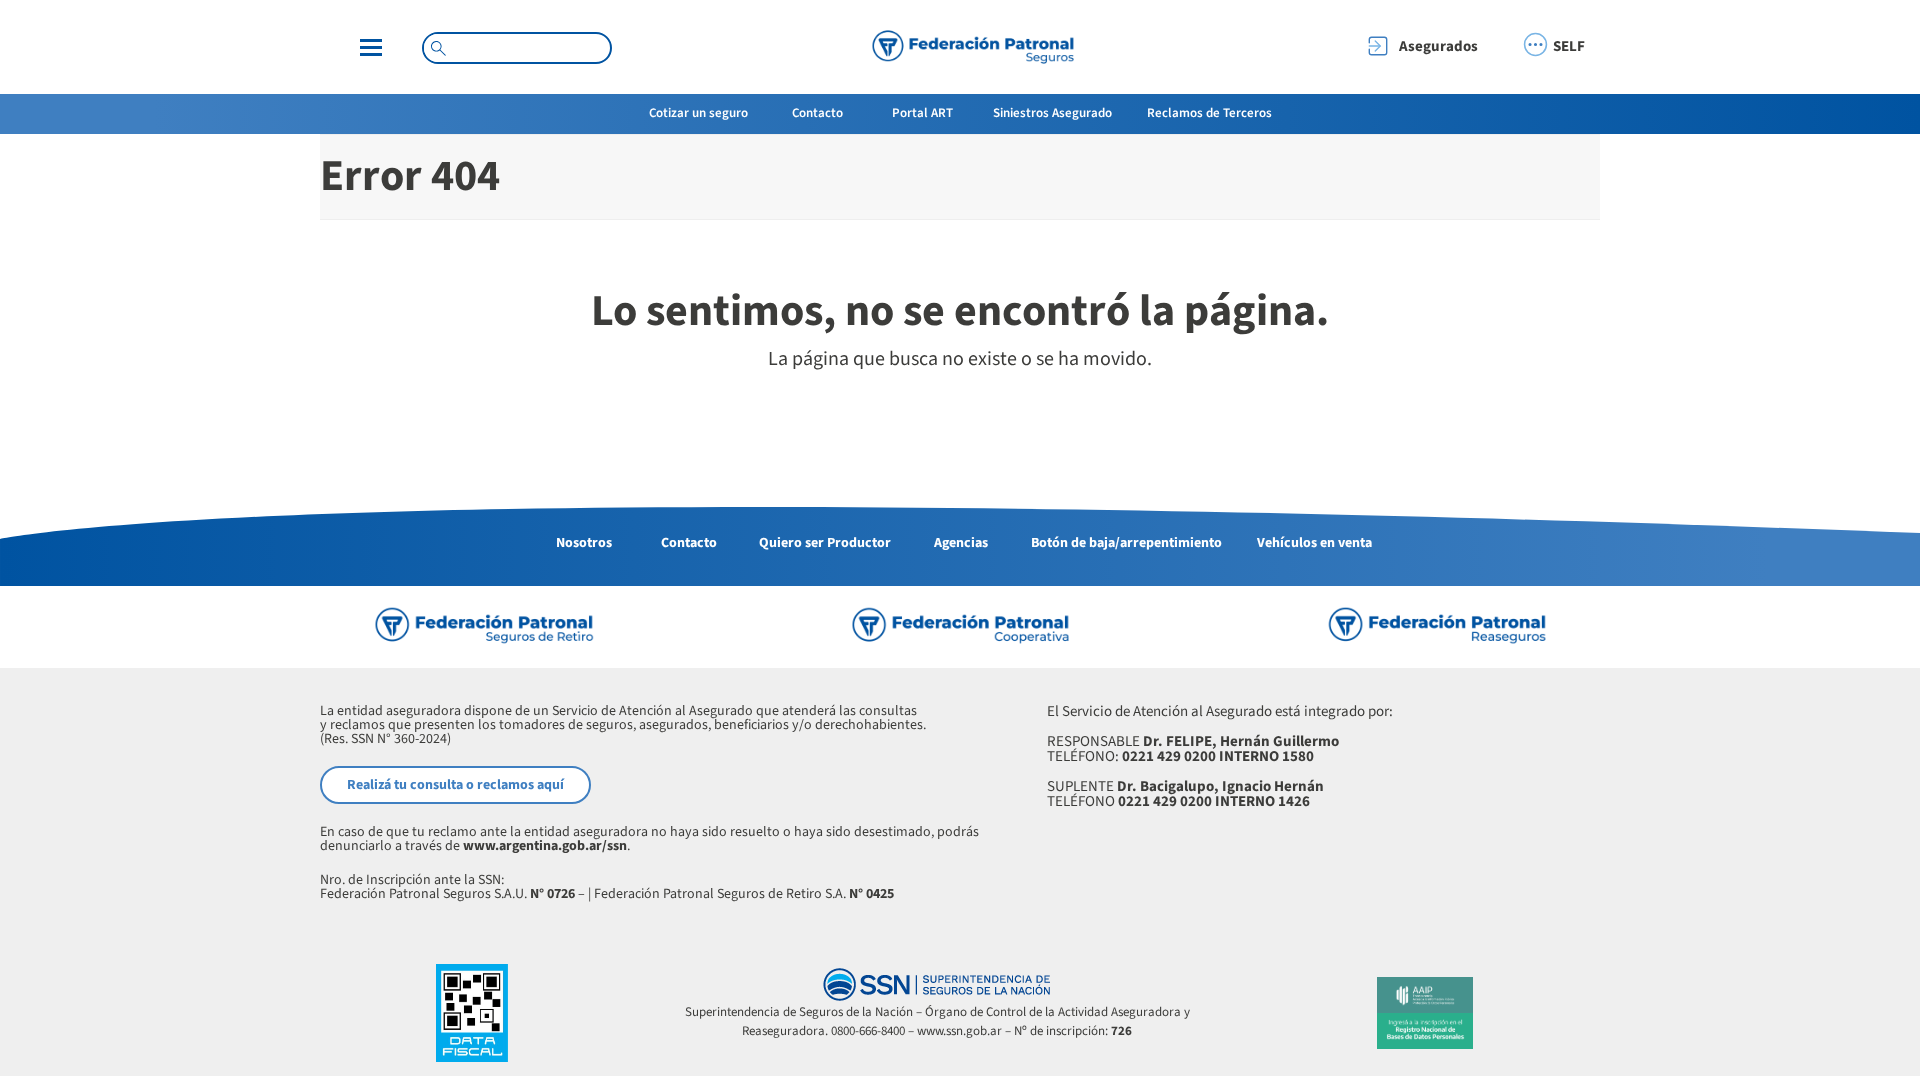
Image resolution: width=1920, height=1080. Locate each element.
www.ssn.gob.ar (959, 1031)
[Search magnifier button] (438, 48)
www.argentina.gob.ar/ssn (545, 846)
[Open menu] (371, 47)
